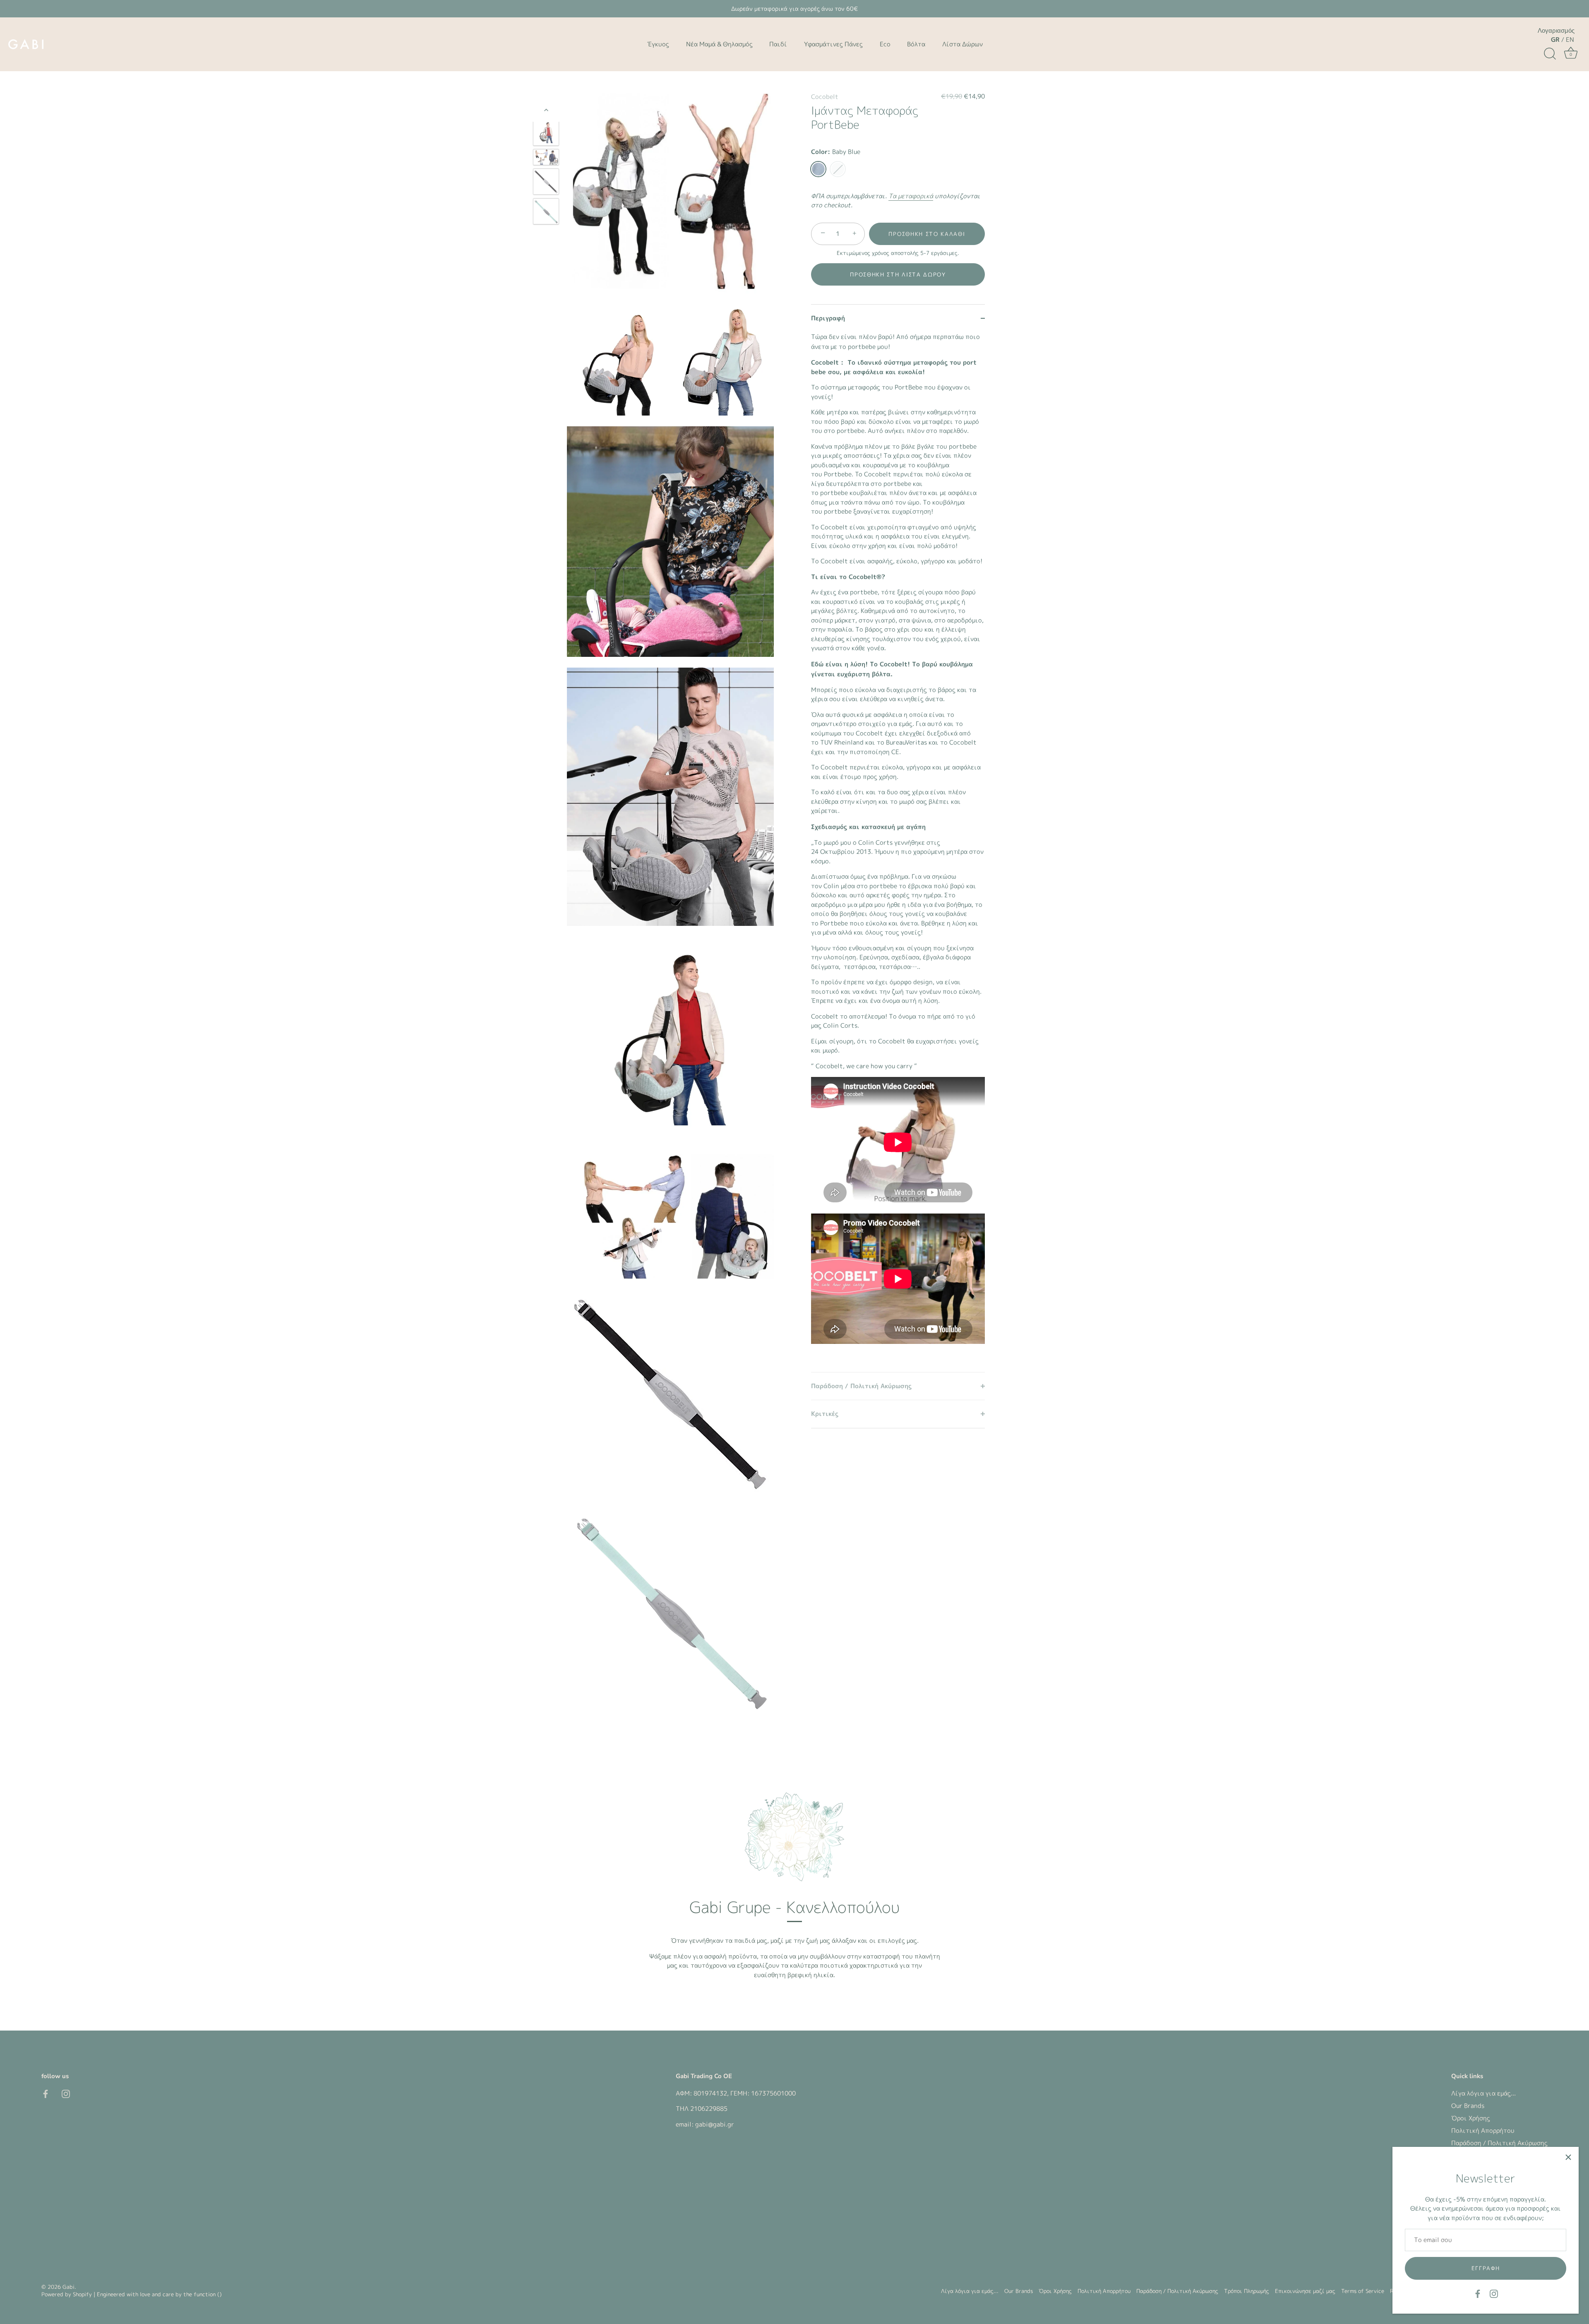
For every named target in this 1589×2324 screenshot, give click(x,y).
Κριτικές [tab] (825, 1414)
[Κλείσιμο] (1568, 2157)
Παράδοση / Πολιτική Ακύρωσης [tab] (861, 1386)
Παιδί (778, 44)
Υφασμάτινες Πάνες (833, 44)
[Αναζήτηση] (1550, 54)
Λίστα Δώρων (963, 44)
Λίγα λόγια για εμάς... (1483, 2093)
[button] (898, 274)
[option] (546, 134)
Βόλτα (916, 44)
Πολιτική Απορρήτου (1483, 2131)
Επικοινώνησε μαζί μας (1305, 2291)
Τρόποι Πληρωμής (1247, 2291)
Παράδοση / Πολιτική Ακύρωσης (1499, 2143)
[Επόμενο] (546, 249)
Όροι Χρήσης (1471, 2118)
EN (1570, 40)
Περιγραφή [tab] (828, 318)
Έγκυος (658, 44)
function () (208, 2294)
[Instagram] (1494, 2293)
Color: (836, 152)
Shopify (82, 2294)
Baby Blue (818, 169)
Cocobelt (825, 97)
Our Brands (1468, 2106)
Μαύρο (838, 169)
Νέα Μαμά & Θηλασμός (719, 44)
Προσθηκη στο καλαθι (927, 234)
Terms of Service (1363, 2291)
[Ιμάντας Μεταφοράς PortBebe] (546, 133)
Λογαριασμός (1556, 31)
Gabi (68, 2287)
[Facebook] (1478, 2293)
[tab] (898, 852)
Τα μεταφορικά (911, 196)
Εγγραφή (1486, 2268)
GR (1555, 40)
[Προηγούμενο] (546, 110)
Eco (885, 44)
